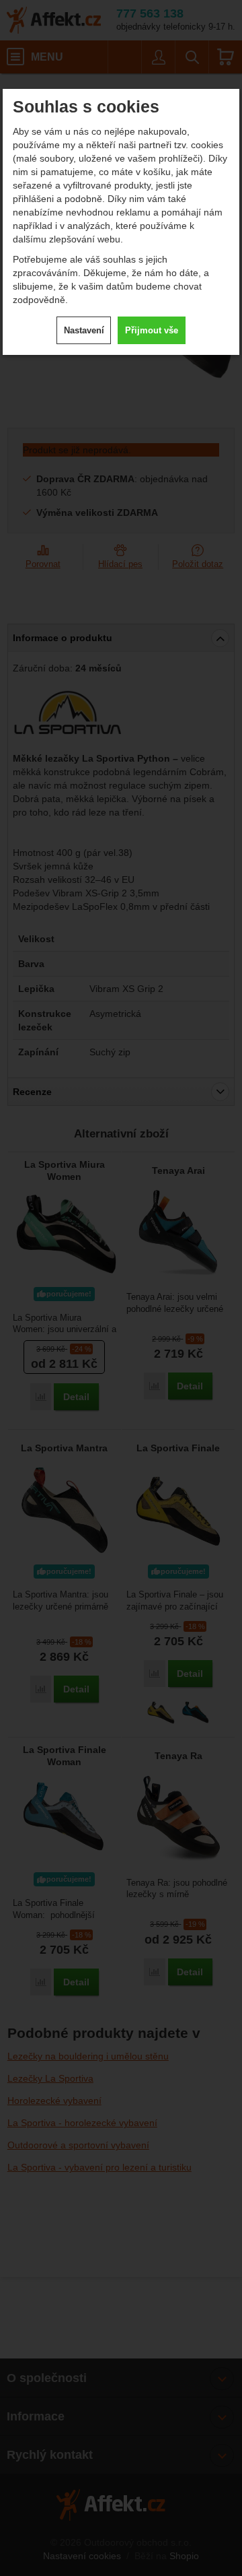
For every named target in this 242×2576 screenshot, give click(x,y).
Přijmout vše (152, 330)
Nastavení (84, 330)
